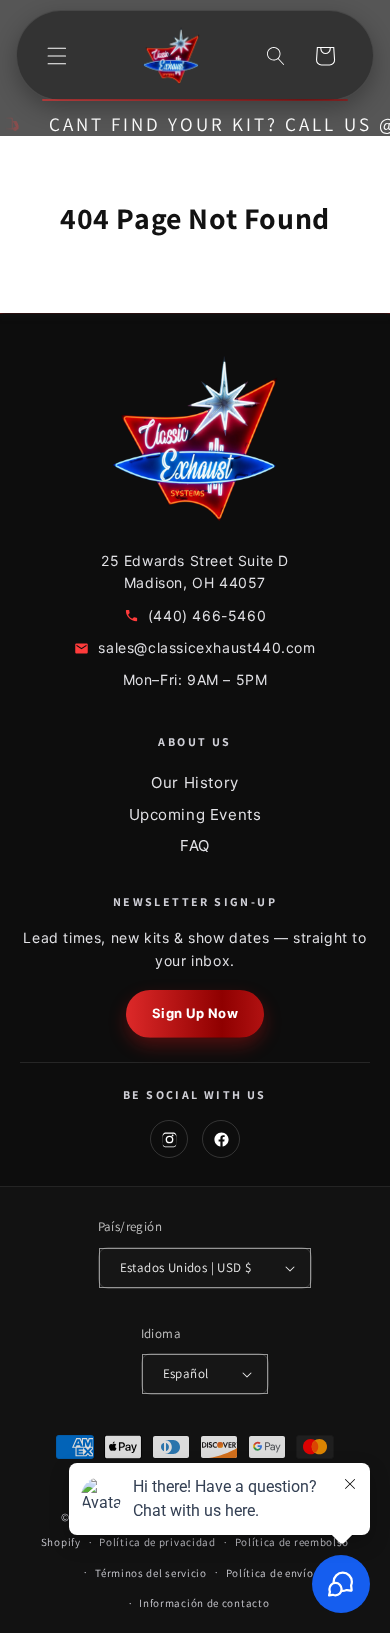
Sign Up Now (195, 1013)
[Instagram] (169, 1139)
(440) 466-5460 (207, 615)
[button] (57, 56)
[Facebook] (221, 1139)
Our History (195, 782)
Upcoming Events (195, 814)
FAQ (195, 845)
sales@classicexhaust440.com (206, 647)
